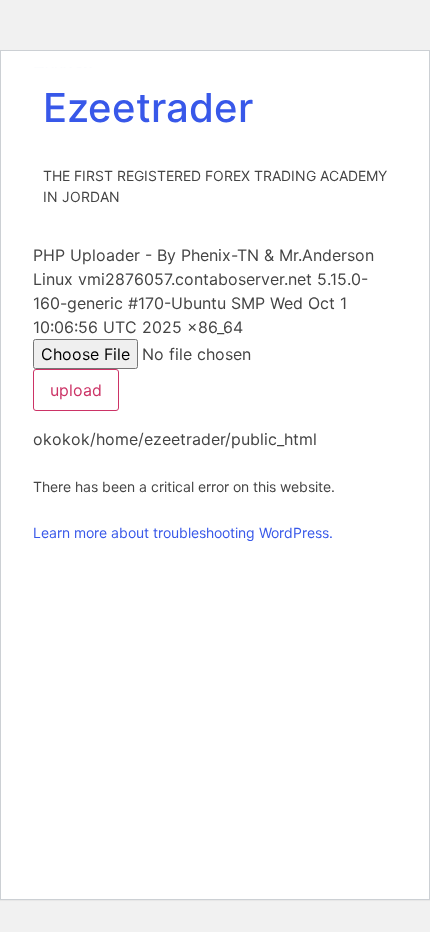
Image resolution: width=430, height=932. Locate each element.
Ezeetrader (148, 107)
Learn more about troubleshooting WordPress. (183, 532)
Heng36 (63, 67)
